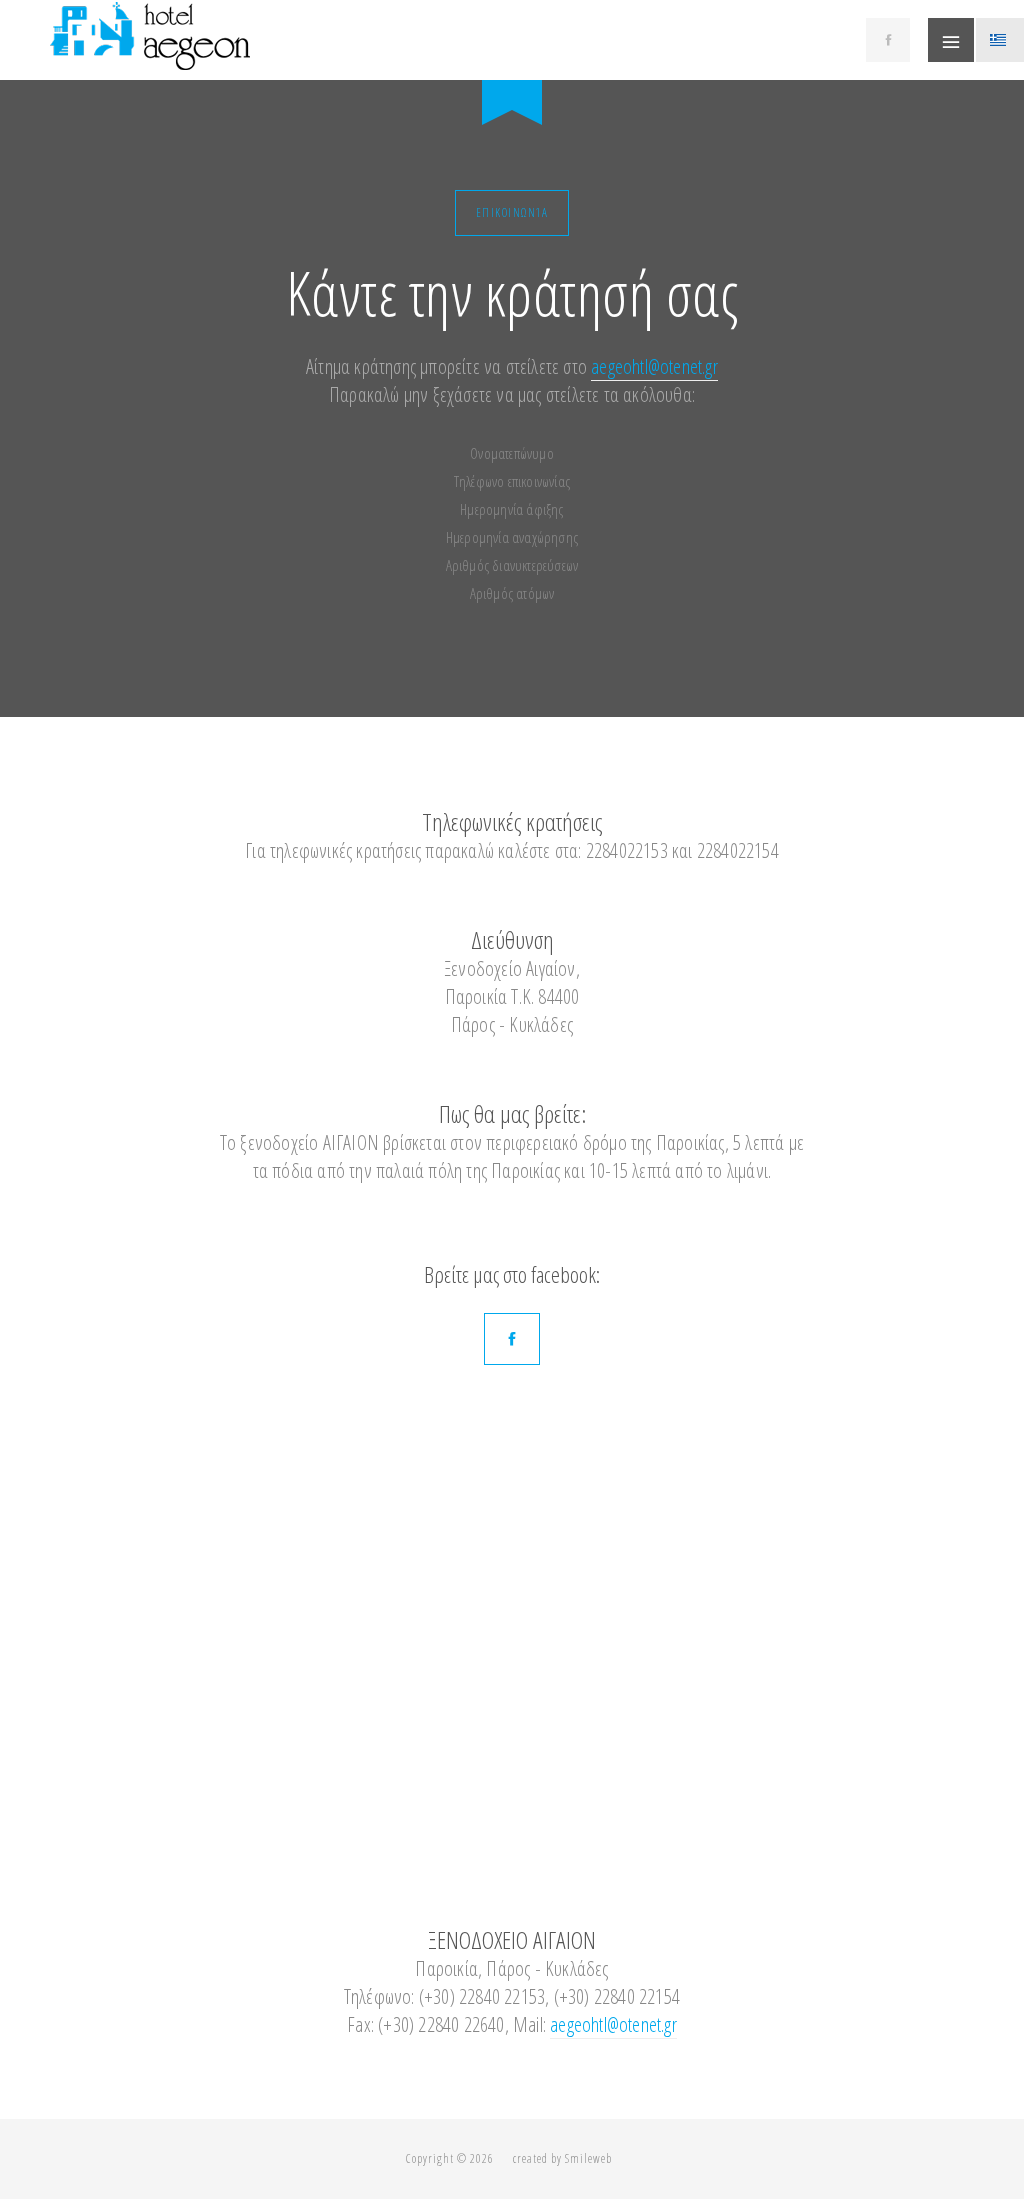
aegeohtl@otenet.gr (654, 366)
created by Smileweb (562, 2158)
